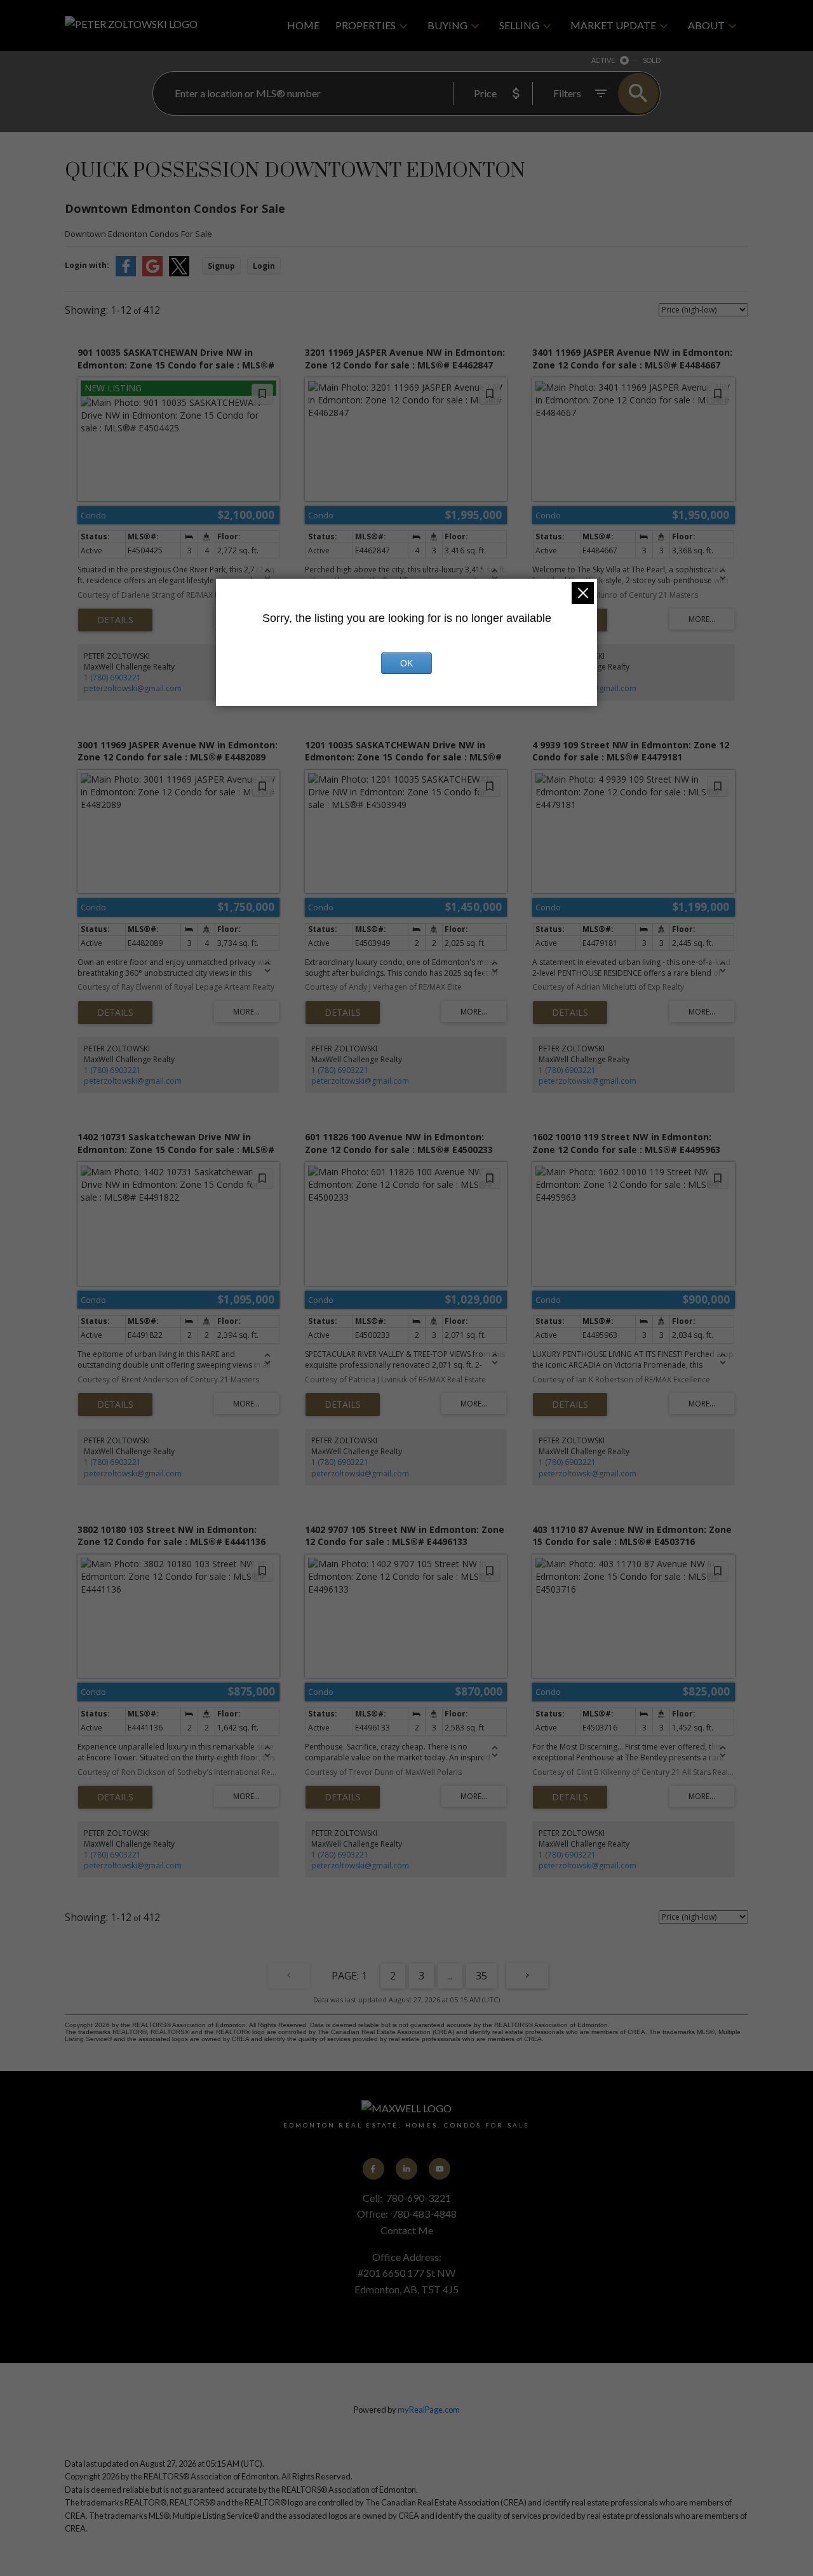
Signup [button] (221, 266)
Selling (519, 25)
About (706, 25)
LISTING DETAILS (115, 620)
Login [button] (264, 266)
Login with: (87, 265)
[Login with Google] (152, 273)
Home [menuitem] (303, 25)
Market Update (613, 25)
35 (481, 1976)
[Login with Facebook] (126, 273)
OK (406, 663)
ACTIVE (603, 60)
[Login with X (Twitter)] (179, 273)
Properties (366, 25)
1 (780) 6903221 (112, 678)
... (450, 1976)
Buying (447, 25)
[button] (373, 2169)
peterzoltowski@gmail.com (133, 688)
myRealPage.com (429, 2410)
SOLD (652, 60)
